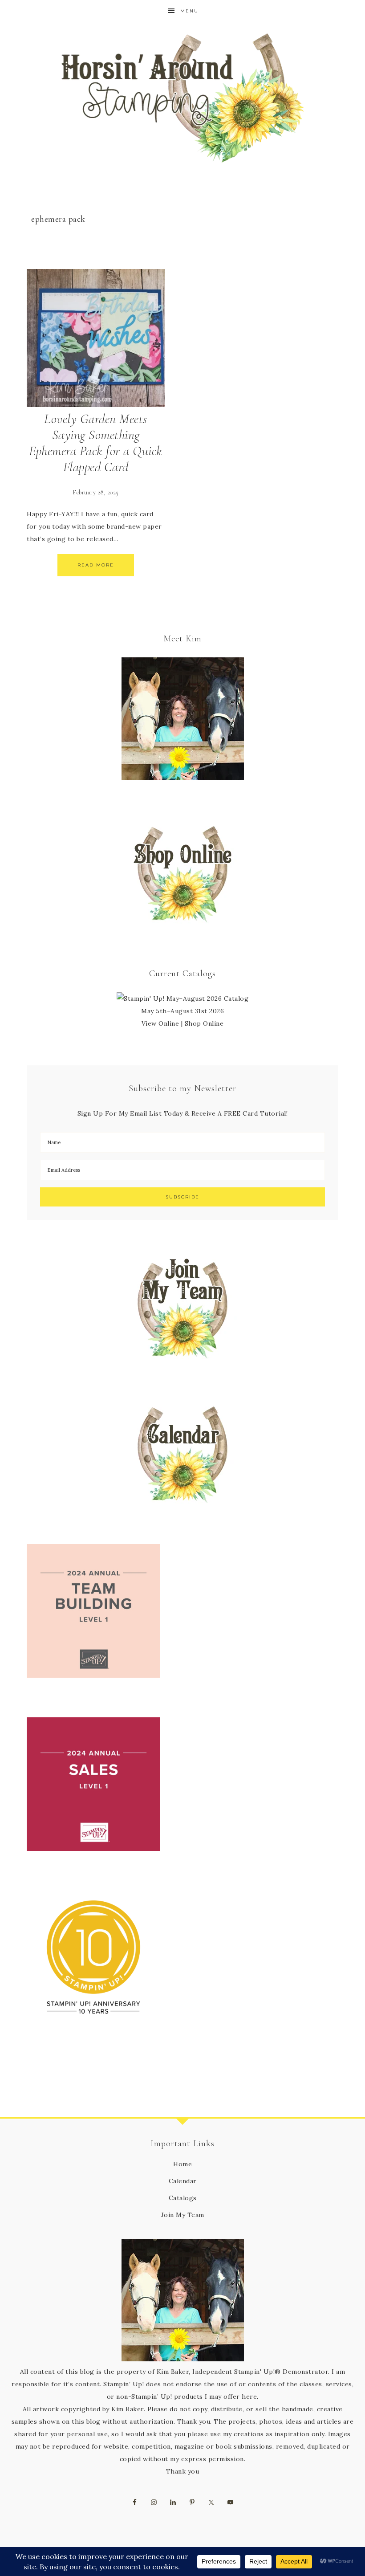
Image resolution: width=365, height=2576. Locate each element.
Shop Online (204, 1023)
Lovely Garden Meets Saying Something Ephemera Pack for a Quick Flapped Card (96, 443)
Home (182, 2164)
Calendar (183, 2181)
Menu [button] (189, 11)
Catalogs (183, 2198)
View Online (160, 1023)
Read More (96, 565)
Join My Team (183, 2215)
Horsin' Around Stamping (182, 98)
